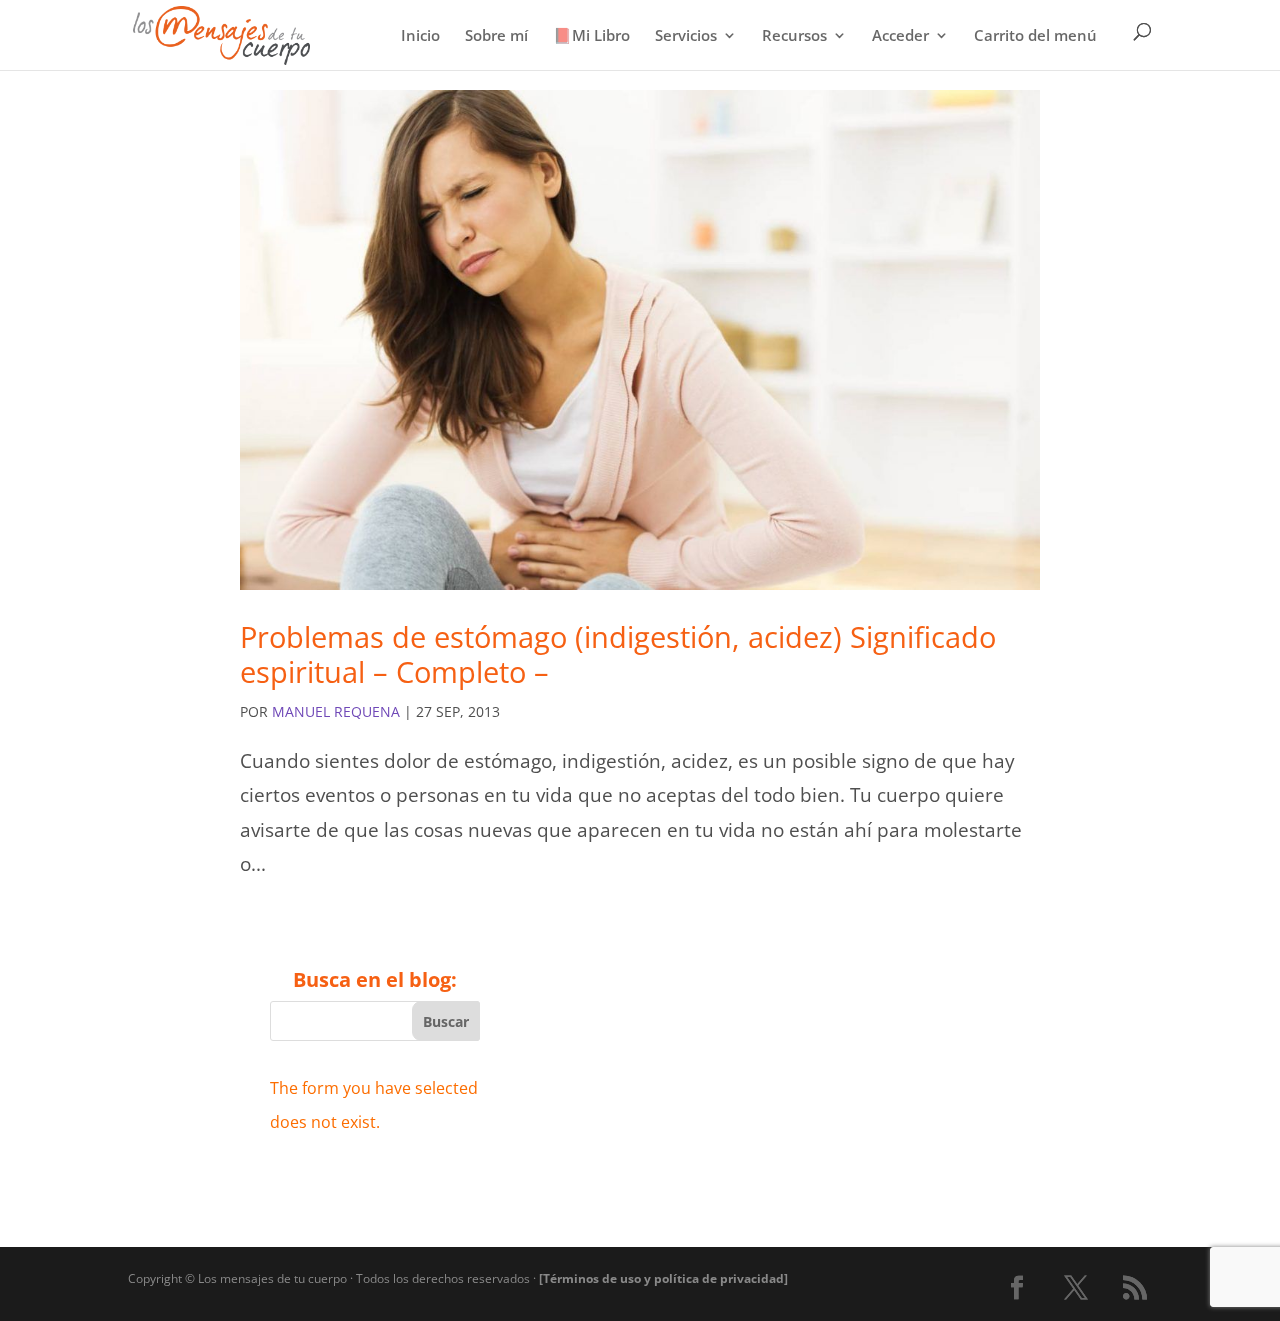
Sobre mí (496, 36)
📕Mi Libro (591, 36)
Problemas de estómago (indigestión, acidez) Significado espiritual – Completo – (618, 654)
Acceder (900, 36)
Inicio (420, 36)
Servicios (686, 36)
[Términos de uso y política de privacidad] (663, 1278)
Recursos (794, 36)
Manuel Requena (336, 711)
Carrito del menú (1035, 36)
